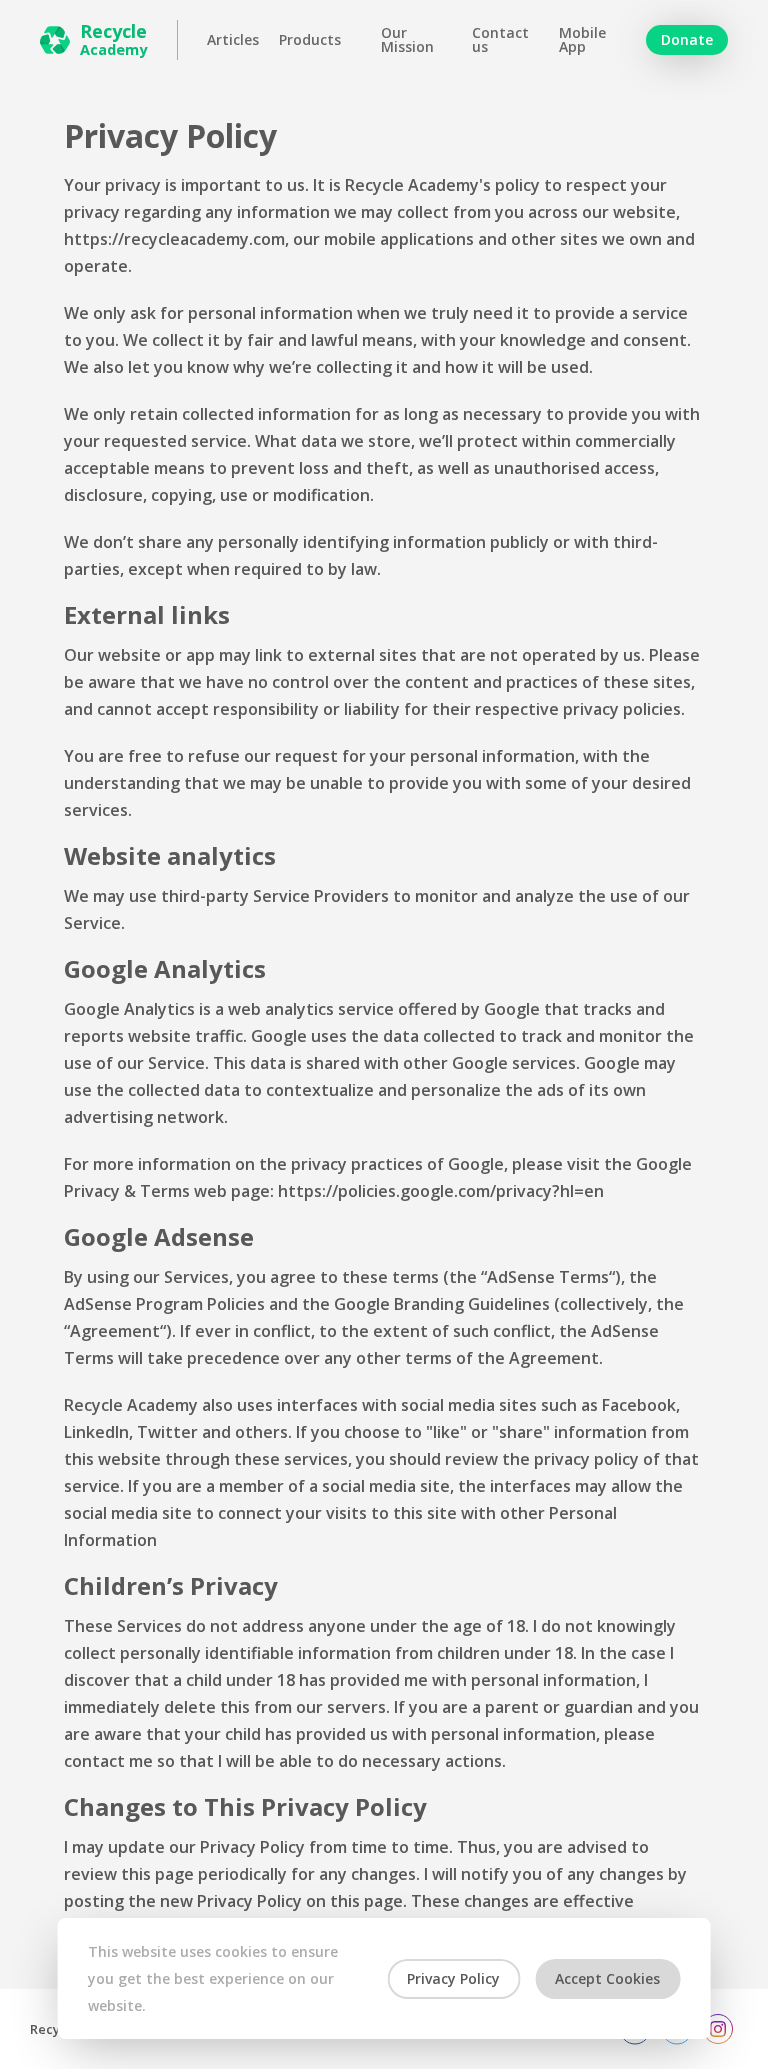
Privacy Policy (453, 1978)
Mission (407, 40)
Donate (687, 39)
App (582, 40)
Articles (233, 40)
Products (310, 40)
